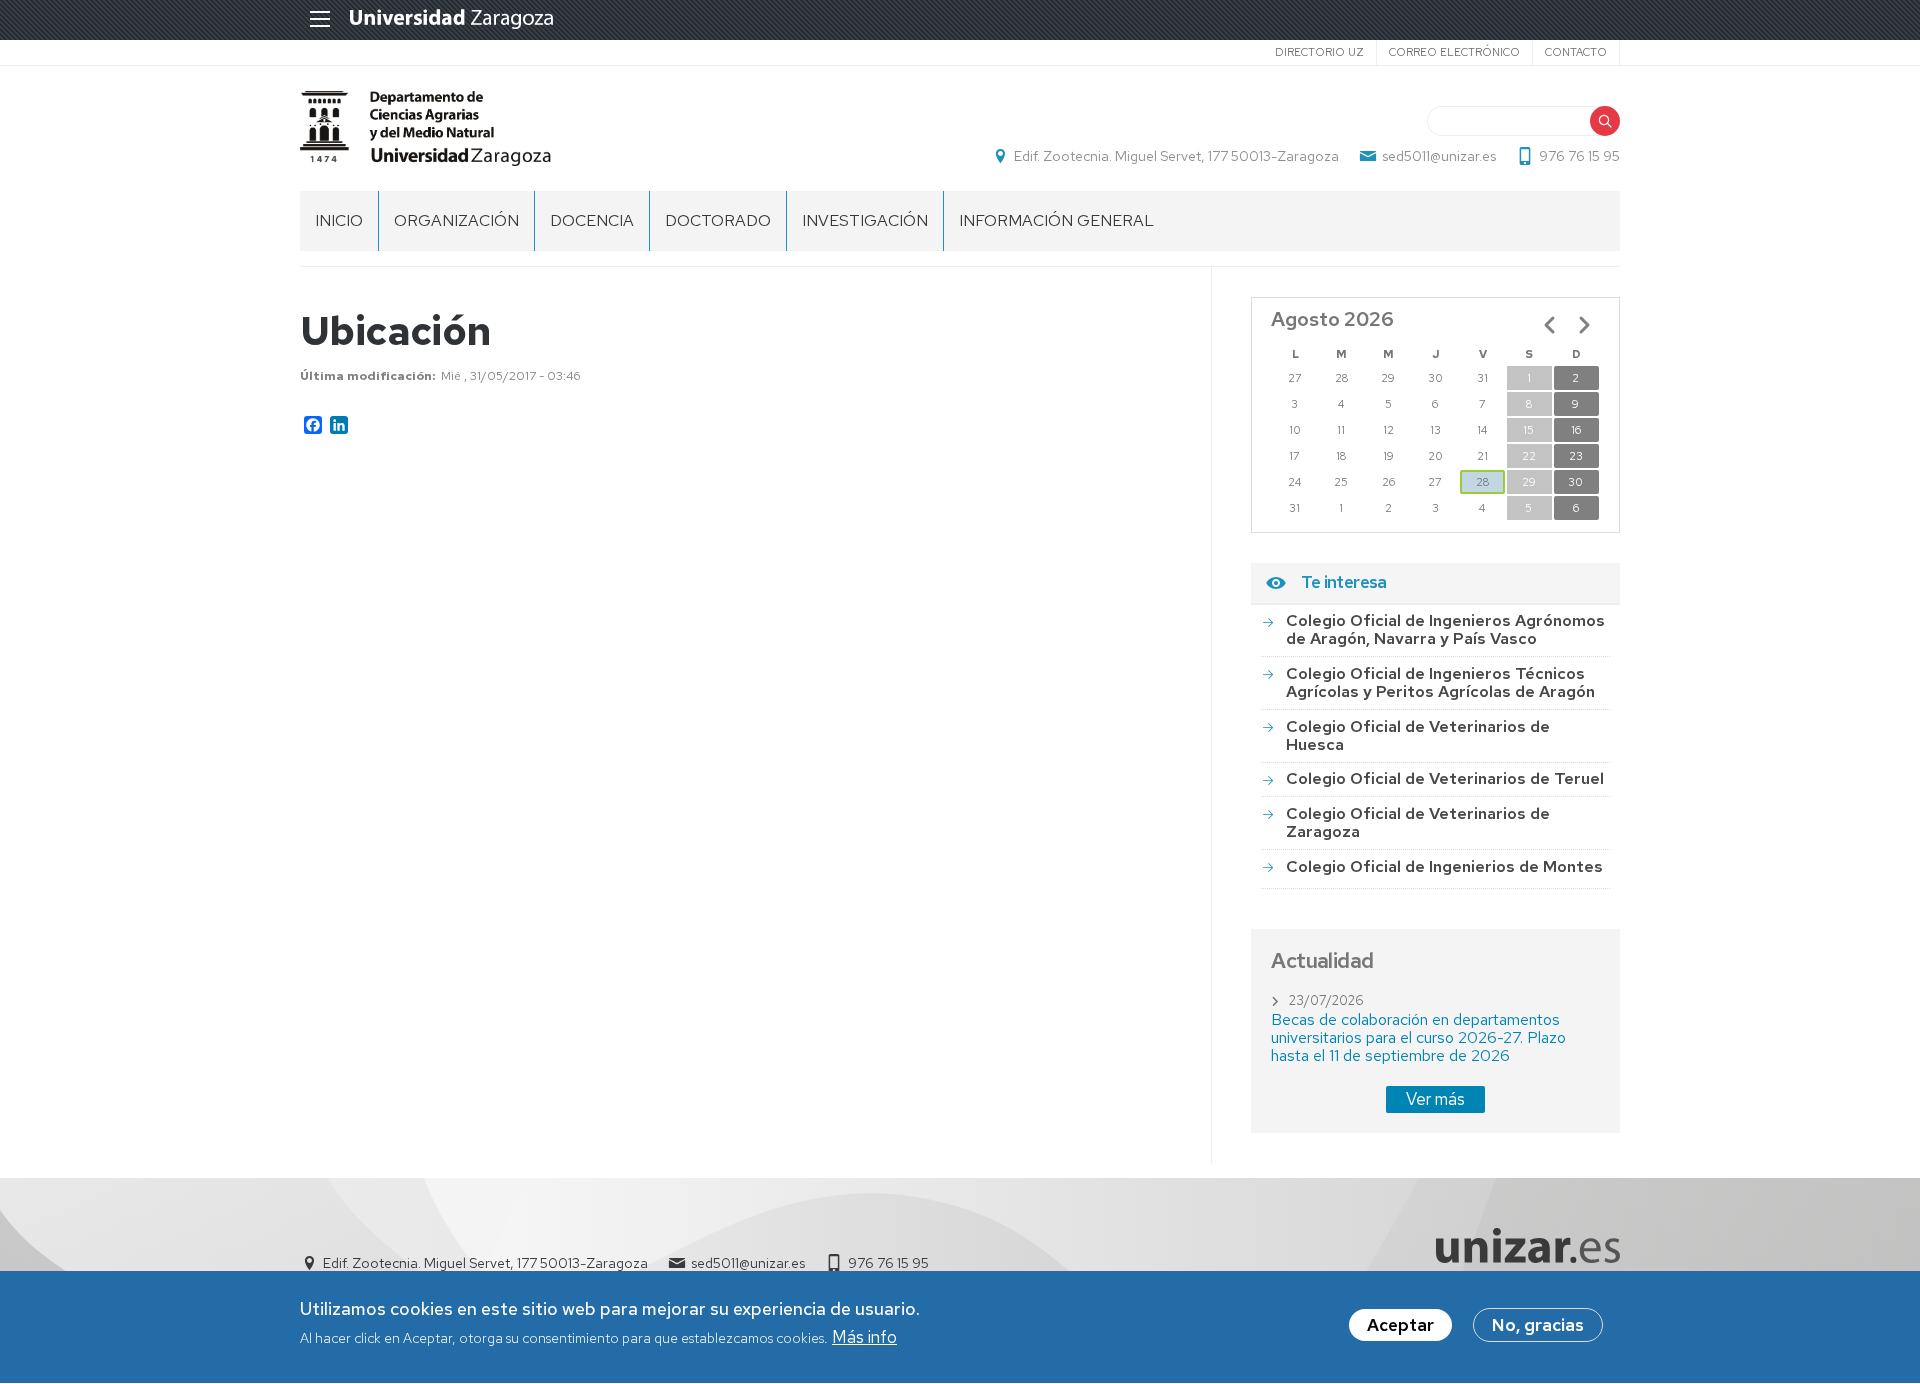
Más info (864, 1338)
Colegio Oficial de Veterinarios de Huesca (1418, 735)
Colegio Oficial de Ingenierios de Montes (1444, 866)
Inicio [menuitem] (339, 220)
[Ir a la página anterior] (1550, 325)
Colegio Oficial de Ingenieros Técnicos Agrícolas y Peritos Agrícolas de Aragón (1440, 682)
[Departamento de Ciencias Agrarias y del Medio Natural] (425, 128)
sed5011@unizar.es (1439, 156)
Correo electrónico (1454, 52)
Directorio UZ (1319, 52)
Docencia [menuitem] (592, 220)
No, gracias (1538, 1325)
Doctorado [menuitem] (718, 220)
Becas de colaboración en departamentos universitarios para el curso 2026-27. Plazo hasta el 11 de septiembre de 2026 (1418, 1038)
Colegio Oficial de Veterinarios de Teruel (1445, 778)
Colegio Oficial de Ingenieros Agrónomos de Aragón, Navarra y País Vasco (1445, 629)
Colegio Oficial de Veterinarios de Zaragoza (1418, 822)
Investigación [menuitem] (865, 220)
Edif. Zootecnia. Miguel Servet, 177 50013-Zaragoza (1176, 156)
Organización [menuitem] (456, 220)
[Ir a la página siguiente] (1584, 325)
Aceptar (1400, 1325)
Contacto (1576, 52)
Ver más (1435, 1099)
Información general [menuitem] (1056, 220)
